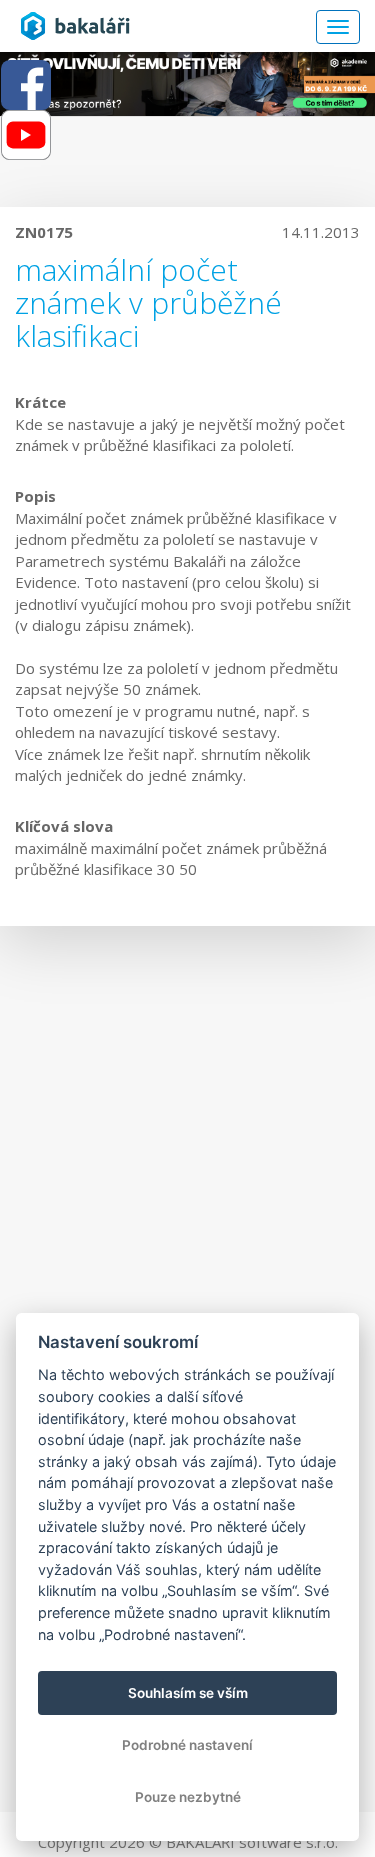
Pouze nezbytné (188, 1797)
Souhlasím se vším (188, 1693)
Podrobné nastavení (187, 1745)
